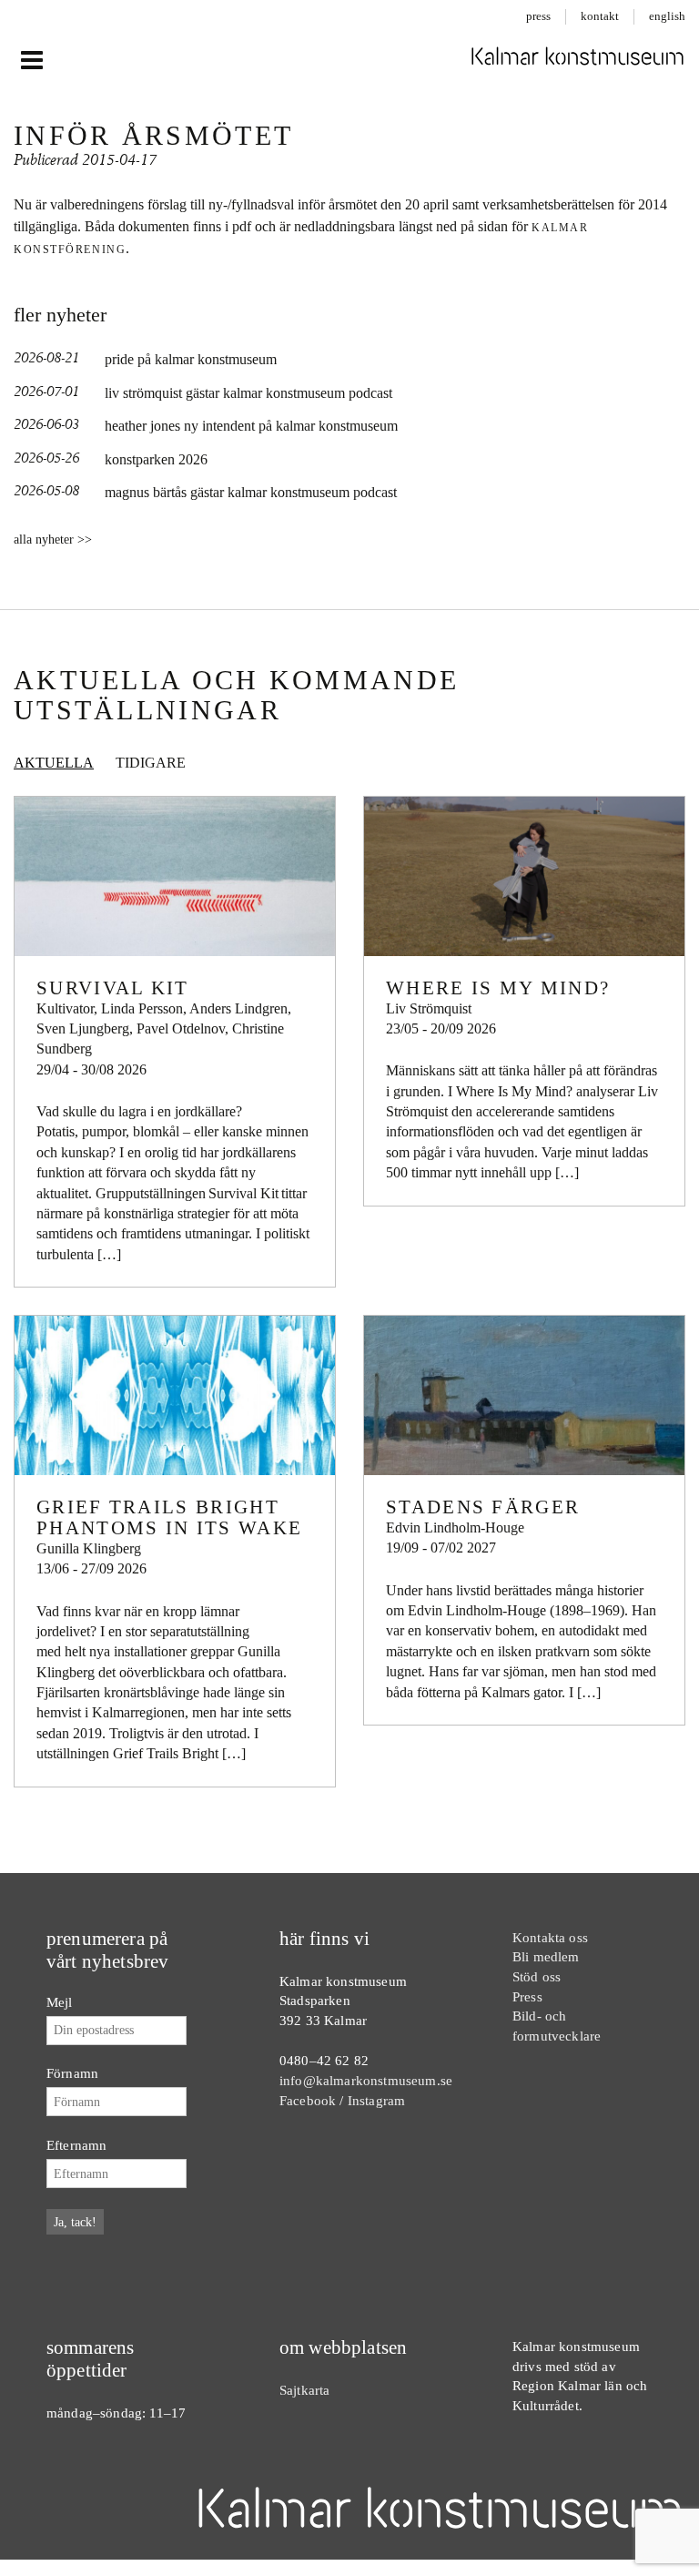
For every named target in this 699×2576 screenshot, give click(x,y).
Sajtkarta (304, 2390)
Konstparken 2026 (156, 459)
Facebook (308, 2100)
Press (538, 16)
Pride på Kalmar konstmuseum (191, 359)
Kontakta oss (550, 1937)
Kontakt (600, 16)
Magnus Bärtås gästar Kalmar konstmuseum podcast (251, 492)
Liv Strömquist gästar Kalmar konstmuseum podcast (248, 393)
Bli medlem (546, 1956)
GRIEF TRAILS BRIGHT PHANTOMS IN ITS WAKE (169, 1517)
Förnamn (72, 2073)
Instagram (376, 2100)
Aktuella (54, 763)
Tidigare (151, 763)
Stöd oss (537, 1976)
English (667, 16)
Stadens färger (483, 1507)
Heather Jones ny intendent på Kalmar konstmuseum (251, 426)
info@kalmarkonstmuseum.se (366, 2080)
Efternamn (76, 2145)
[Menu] (31, 61)
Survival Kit (113, 988)
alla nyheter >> (53, 540)
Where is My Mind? (498, 988)
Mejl (60, 2002)
